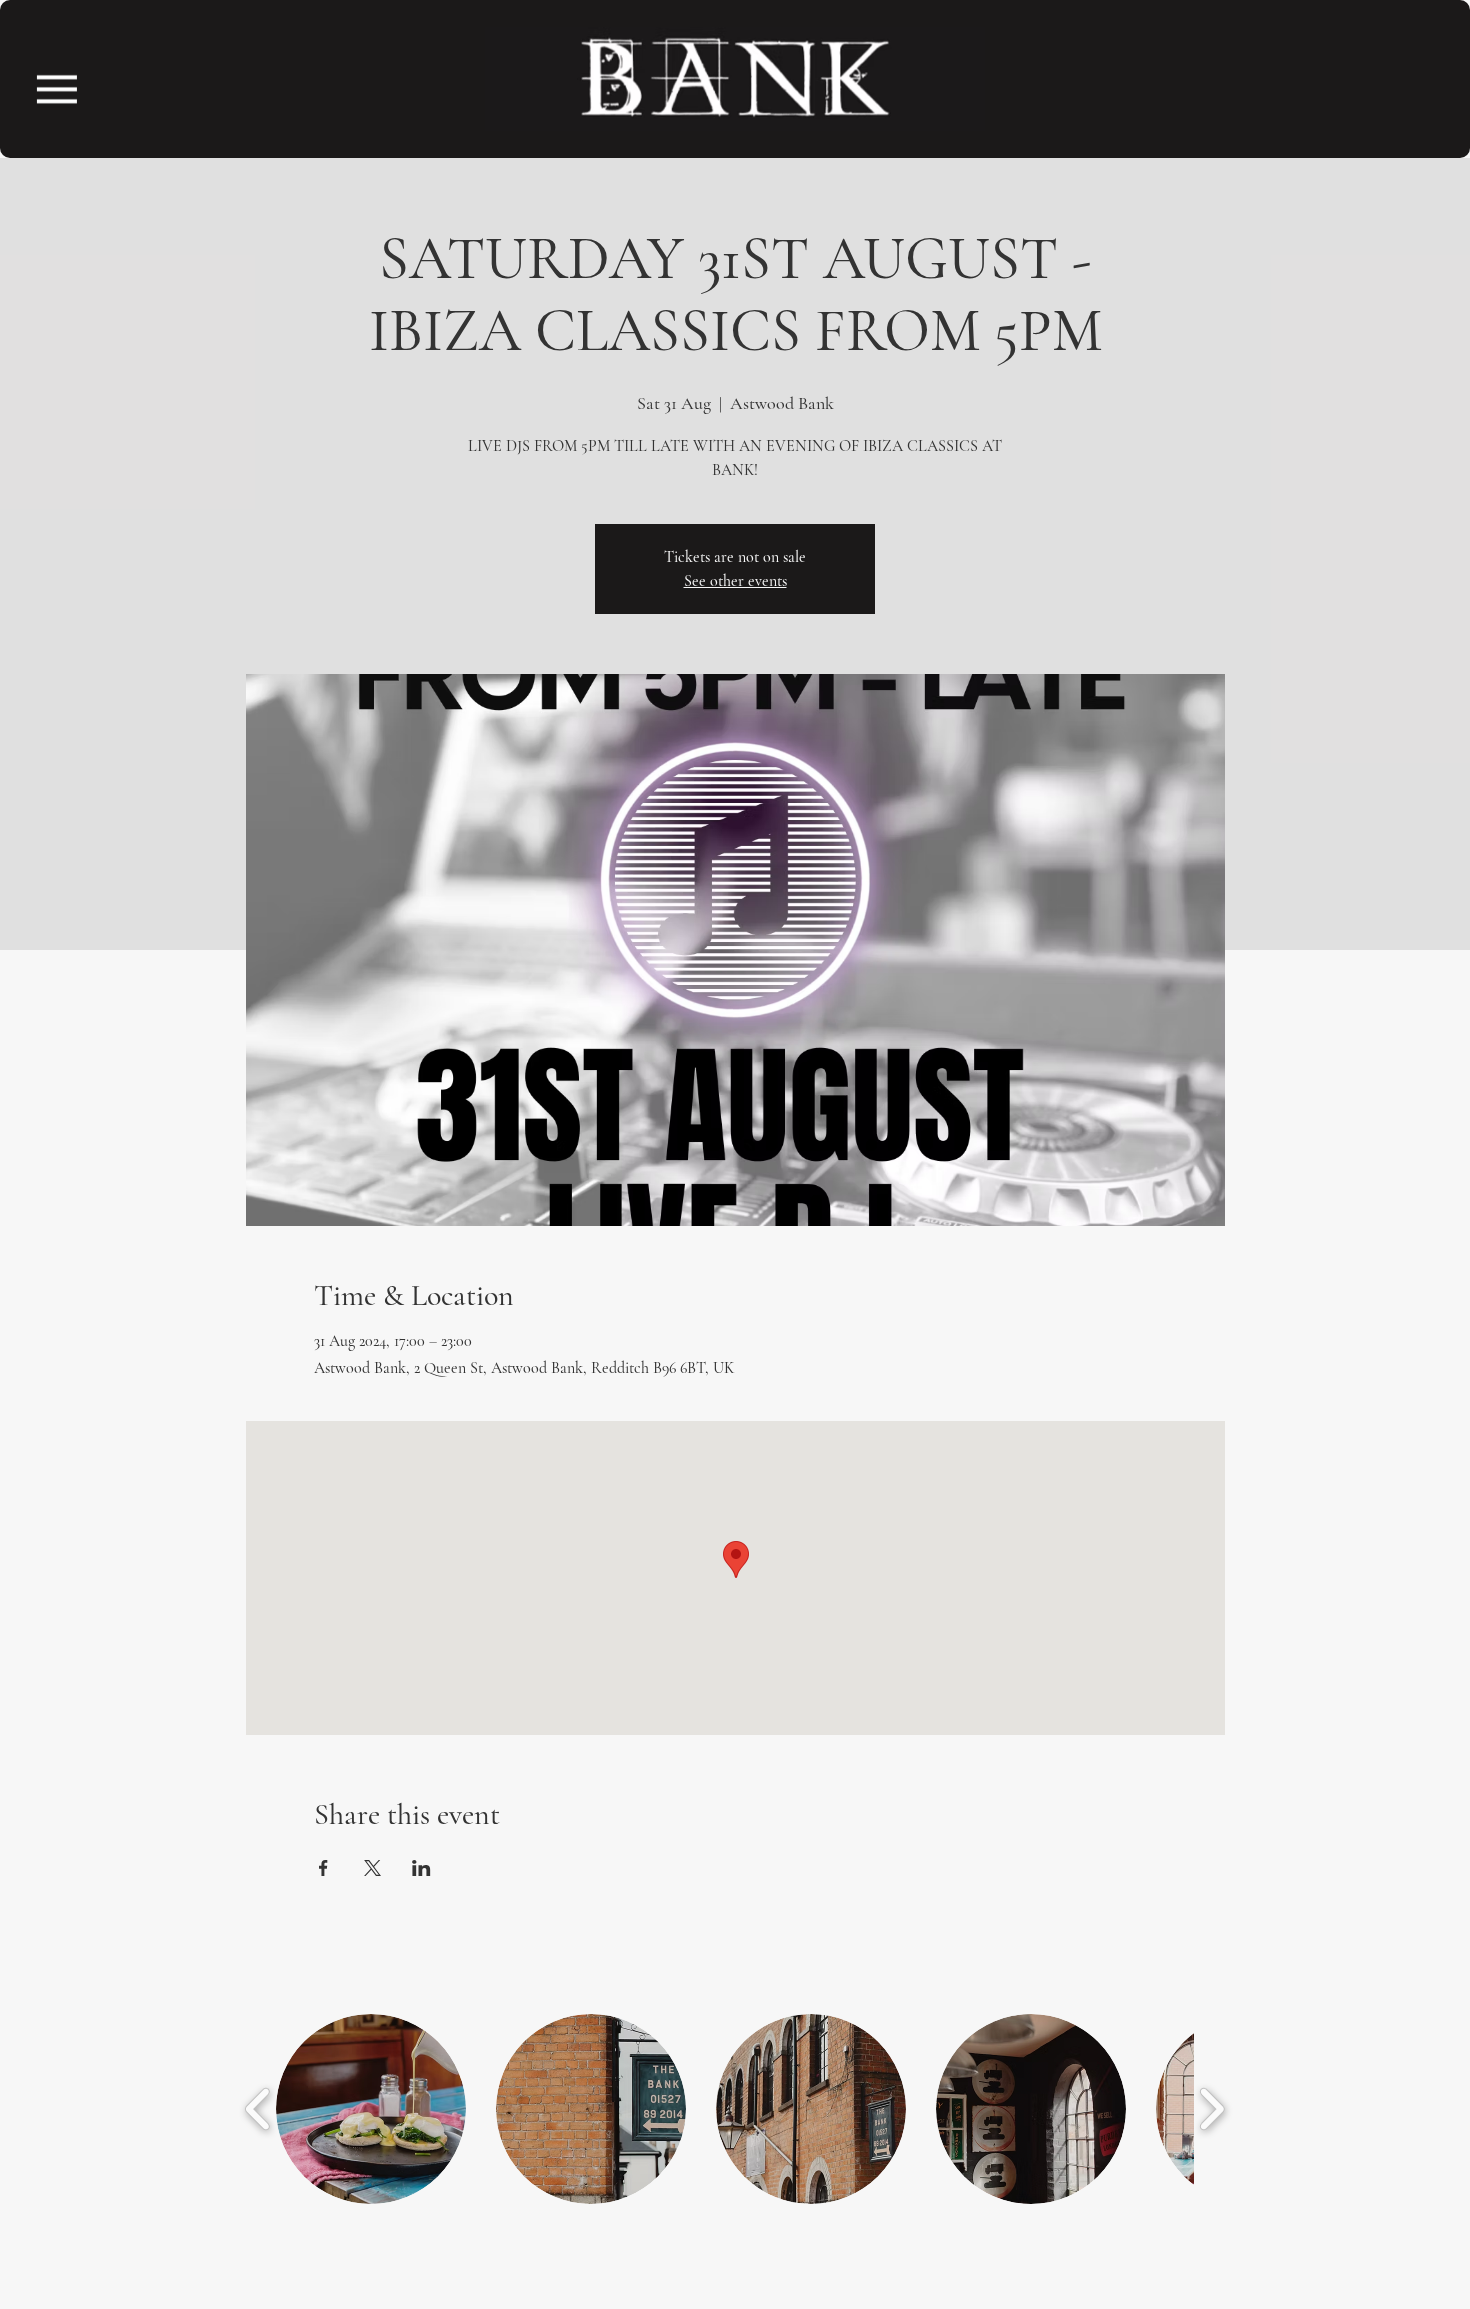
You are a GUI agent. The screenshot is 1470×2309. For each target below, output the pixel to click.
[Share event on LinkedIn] (421, 1868)
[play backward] (258, 2109)
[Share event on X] (372, 1868)
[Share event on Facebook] (323, 1868)
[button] (57, 89)
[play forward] (1211, 2109)
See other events (735, 581)
